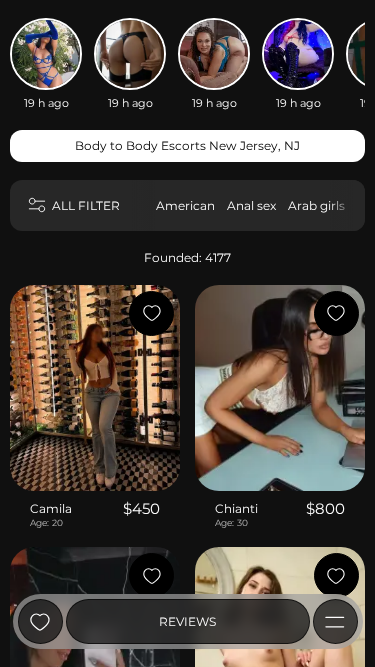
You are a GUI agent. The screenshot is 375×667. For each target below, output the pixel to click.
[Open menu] (335, 621)
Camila (51, 508)
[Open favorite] (40, 621)
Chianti (236, 508)
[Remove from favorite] (151, 313)
